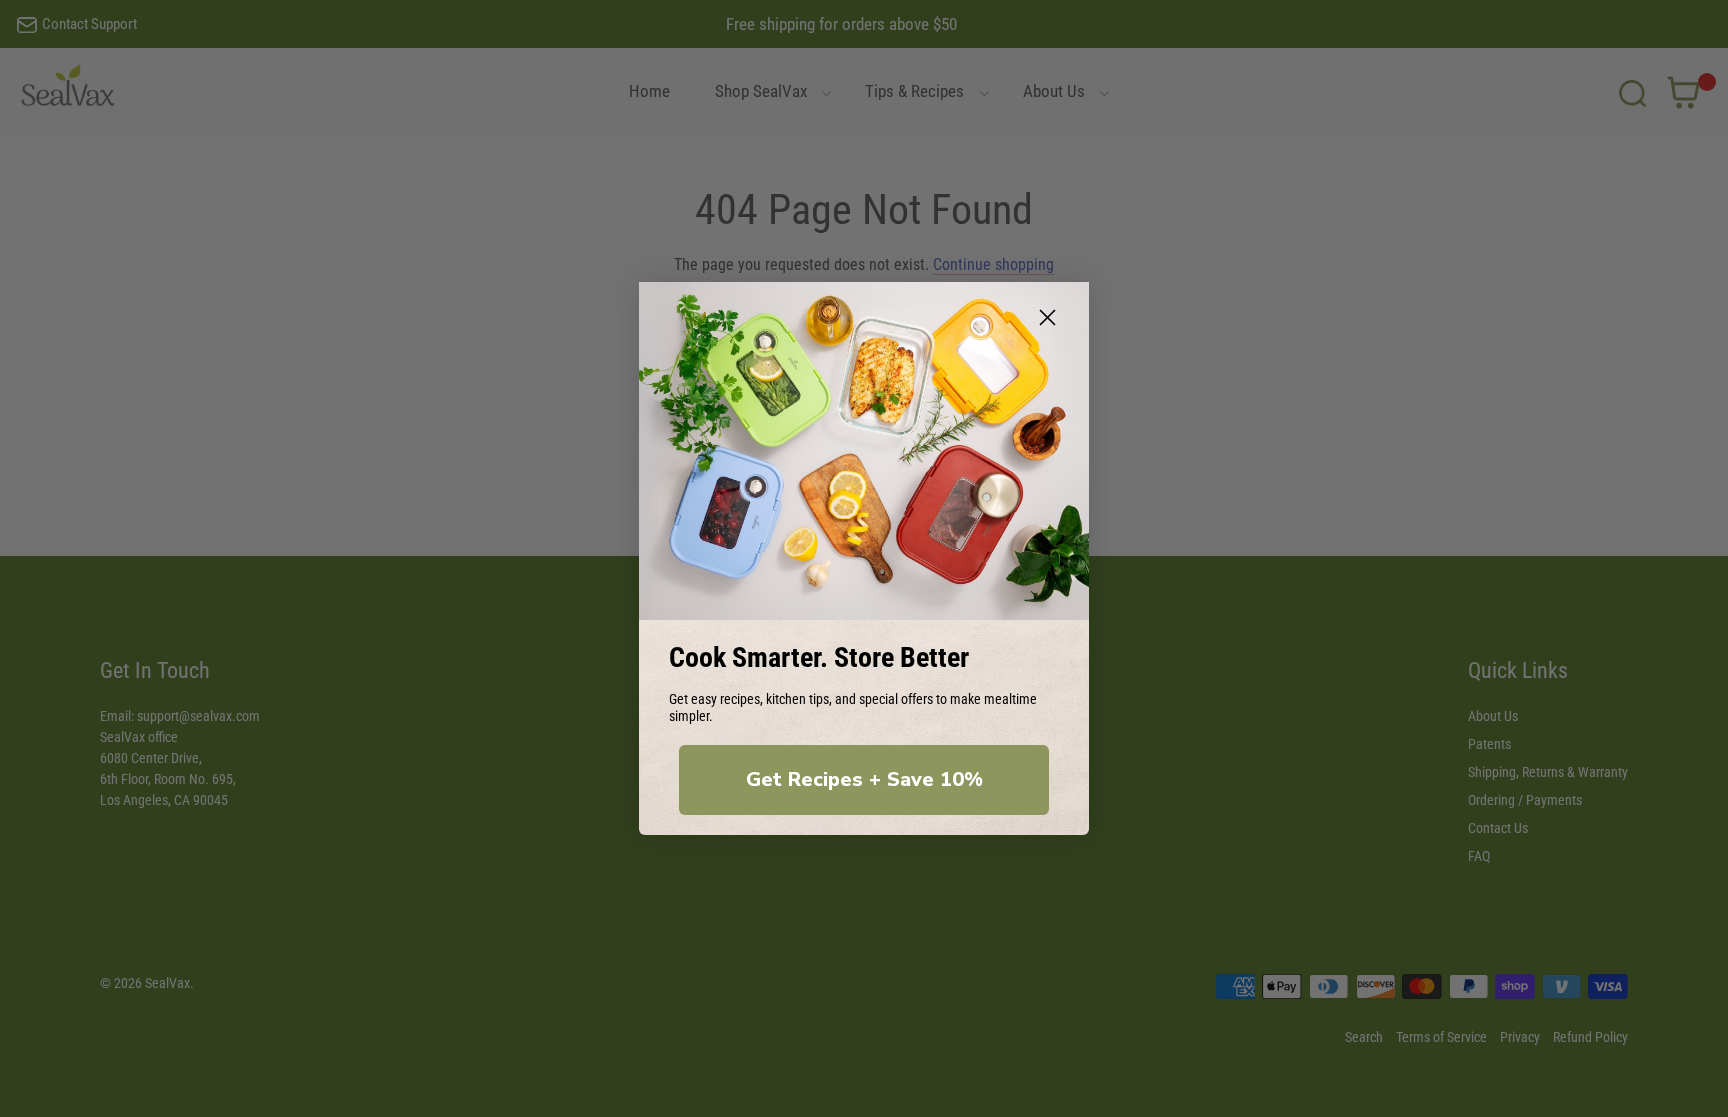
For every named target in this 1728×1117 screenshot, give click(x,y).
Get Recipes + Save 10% (864, 779)
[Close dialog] (1047, 317)
